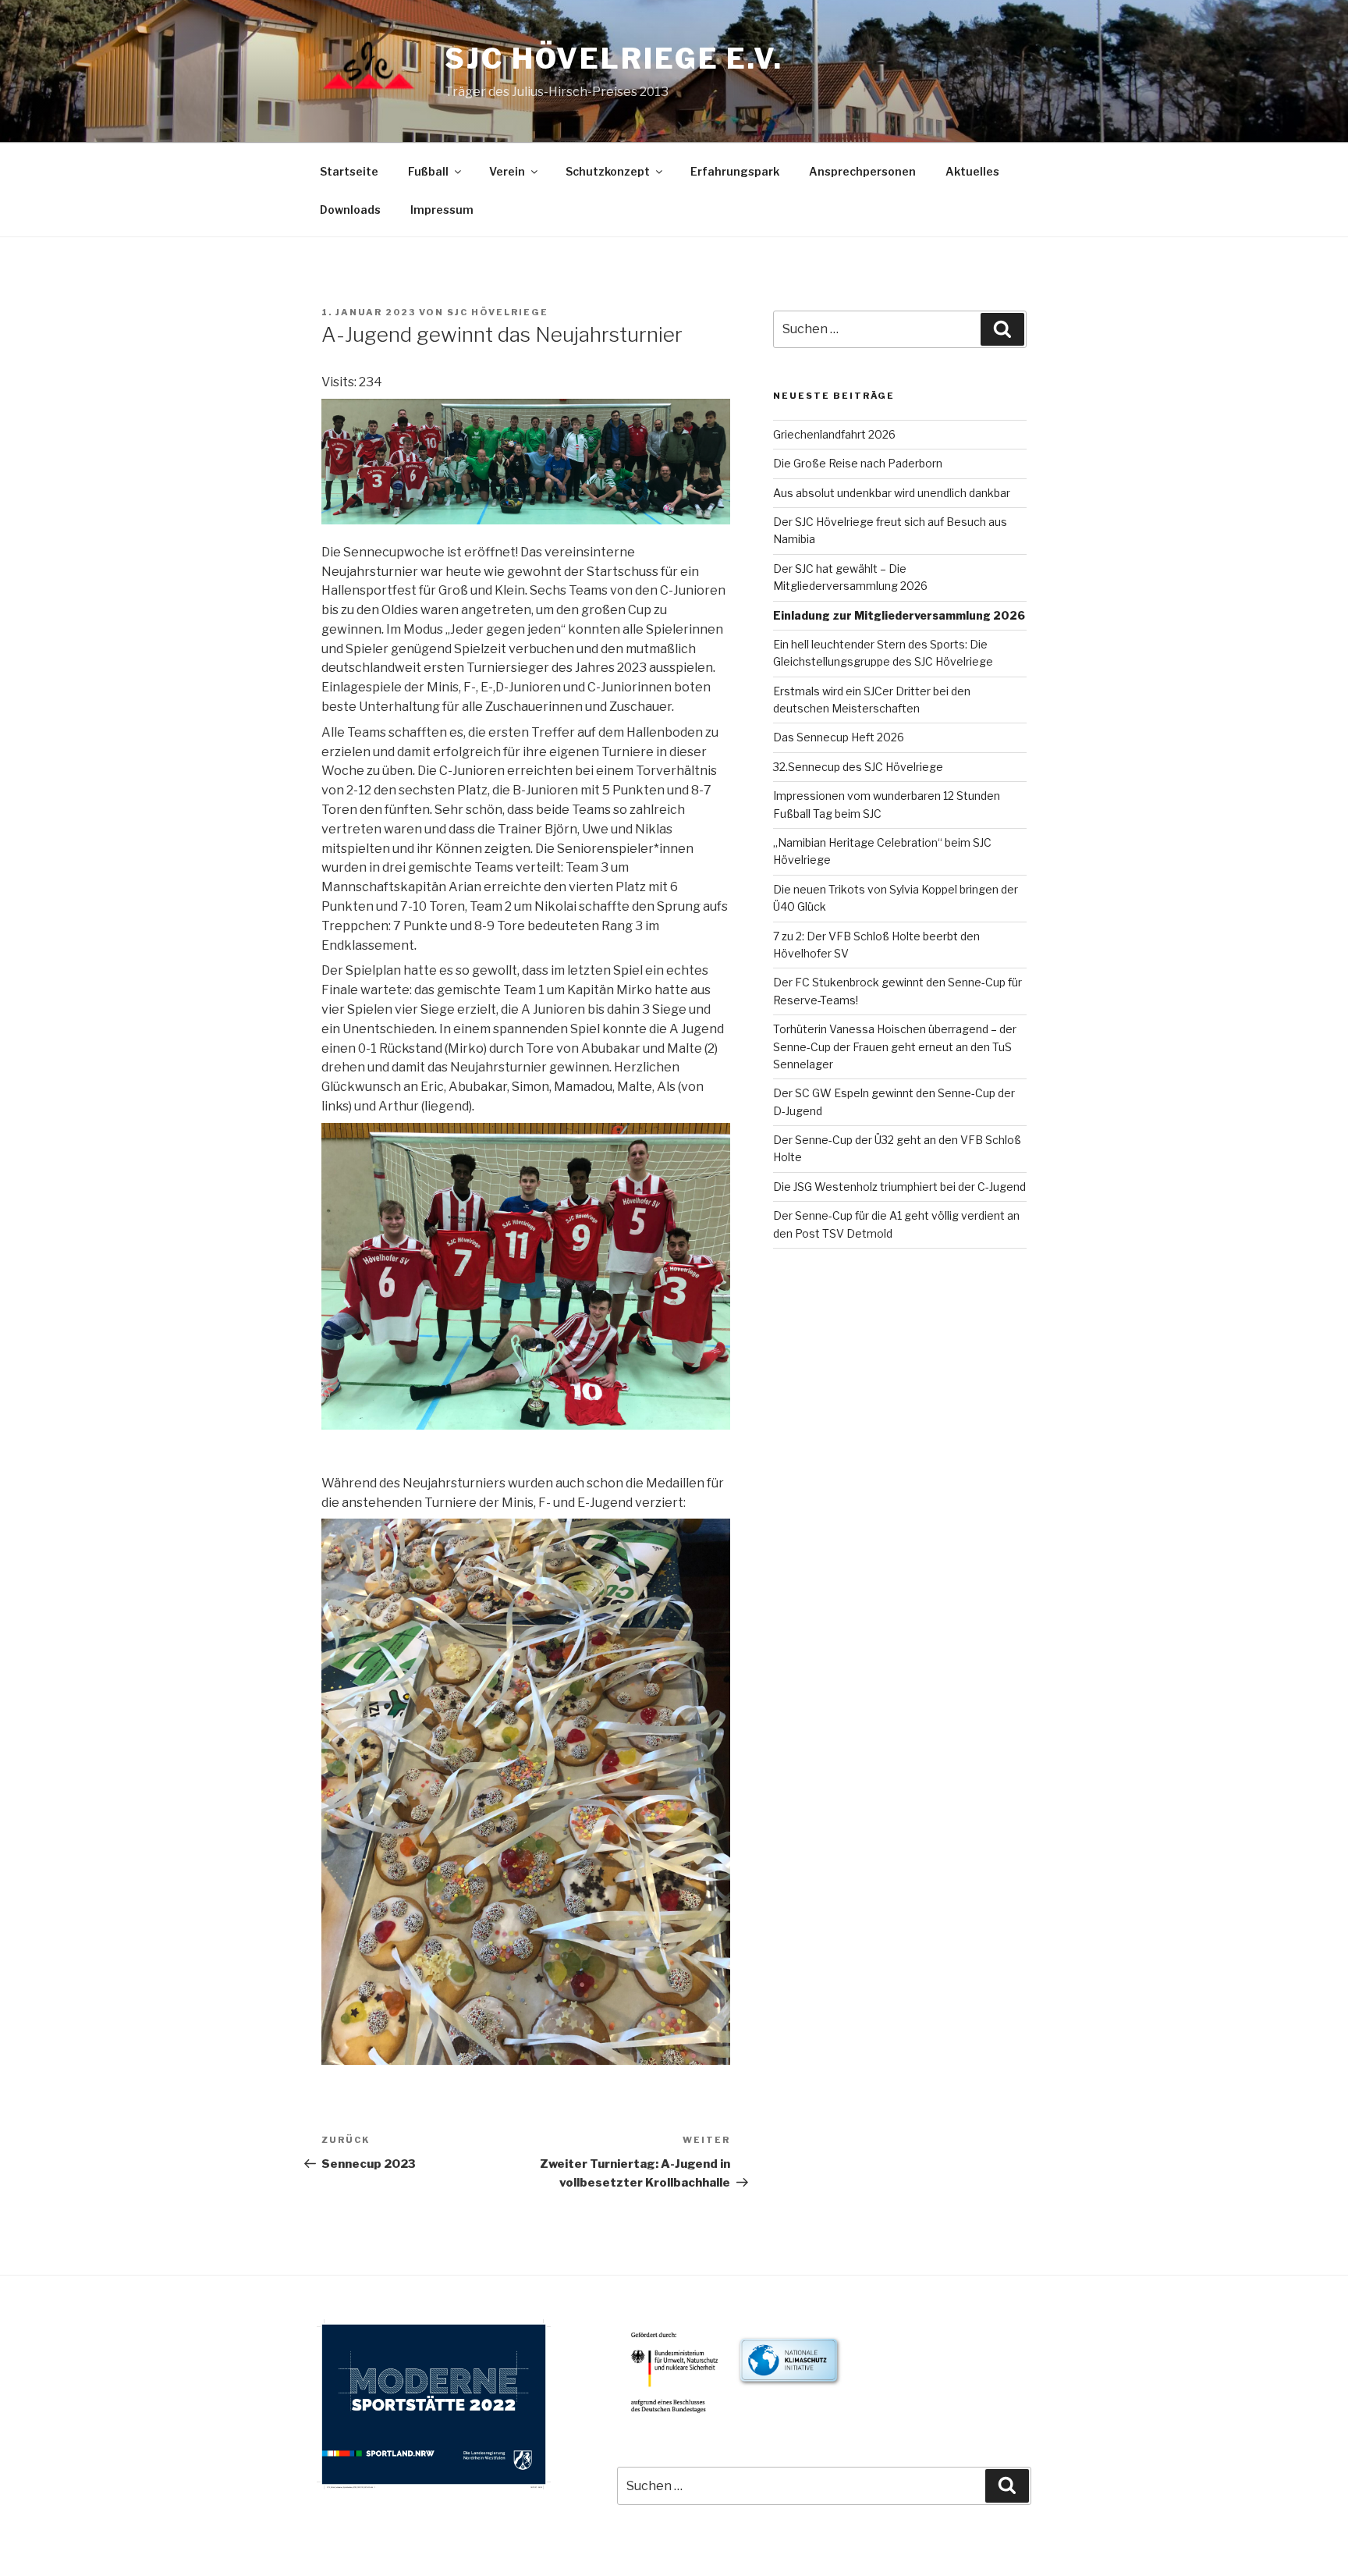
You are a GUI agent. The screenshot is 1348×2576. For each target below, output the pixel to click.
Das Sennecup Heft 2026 (839, 737)
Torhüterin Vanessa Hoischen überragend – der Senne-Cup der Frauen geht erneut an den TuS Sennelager (895, 1046)
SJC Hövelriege (498, 312)
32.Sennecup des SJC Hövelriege (858, 767)
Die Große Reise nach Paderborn (858, 463)
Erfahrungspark (735, 171)
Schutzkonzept (608, 171)
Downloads (350, 210)
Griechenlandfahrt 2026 (834, 434)
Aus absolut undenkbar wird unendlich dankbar (892, 493)
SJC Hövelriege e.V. (614, 59)
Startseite (349, 171)
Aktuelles (972, 171)
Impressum (442, 210)
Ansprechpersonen (862, 171)
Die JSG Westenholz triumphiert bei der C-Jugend (899, 1187)
